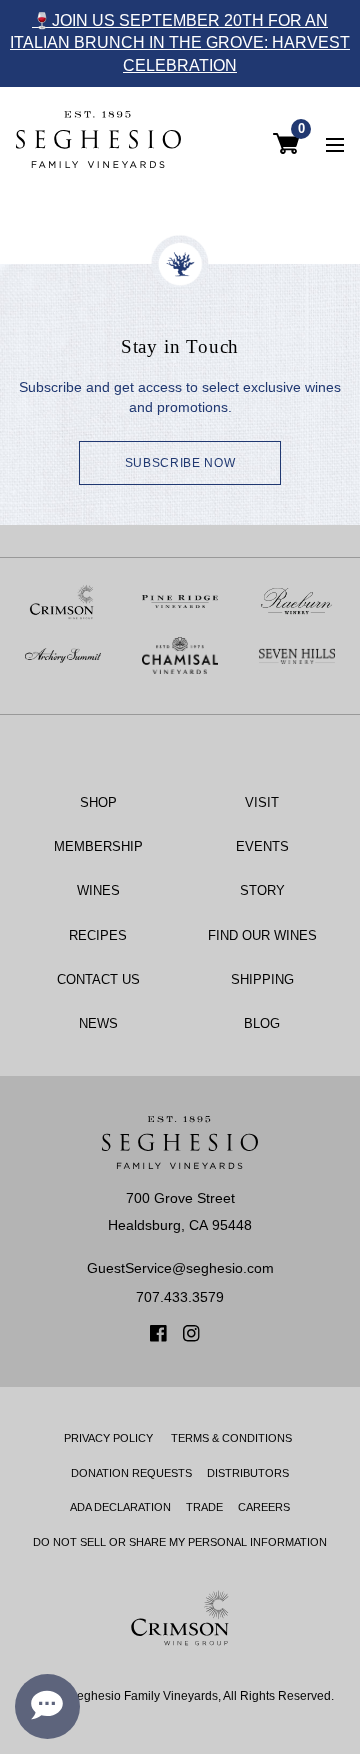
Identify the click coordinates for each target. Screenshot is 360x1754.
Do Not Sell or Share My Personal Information (180, 1542)
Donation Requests (131, 1473)
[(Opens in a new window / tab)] (63, 601)
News (98, 1023)
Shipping (262, 979)
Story (262, 890)
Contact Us (98, 979)
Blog (262, 1023)
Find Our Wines (262, 935)
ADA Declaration (120, 1507)
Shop (98, 802)
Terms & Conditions (231, 1438)
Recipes (98, 935)
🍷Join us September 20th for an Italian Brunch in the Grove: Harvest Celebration (180, 43)
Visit (262, 802)
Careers (264, 1507)
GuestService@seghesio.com (180, 1268)
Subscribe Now (180, 463)
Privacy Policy (108, 1438)
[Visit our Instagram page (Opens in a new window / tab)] (193, 1340)
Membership (98, 846)
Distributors (248, 1473)
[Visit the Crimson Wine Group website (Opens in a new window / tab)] (180, 1622)
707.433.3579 (180, 1297)
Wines (98, 890)
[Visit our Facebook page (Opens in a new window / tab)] (160, 1340)
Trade (204, 1507)
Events (262, 846)
